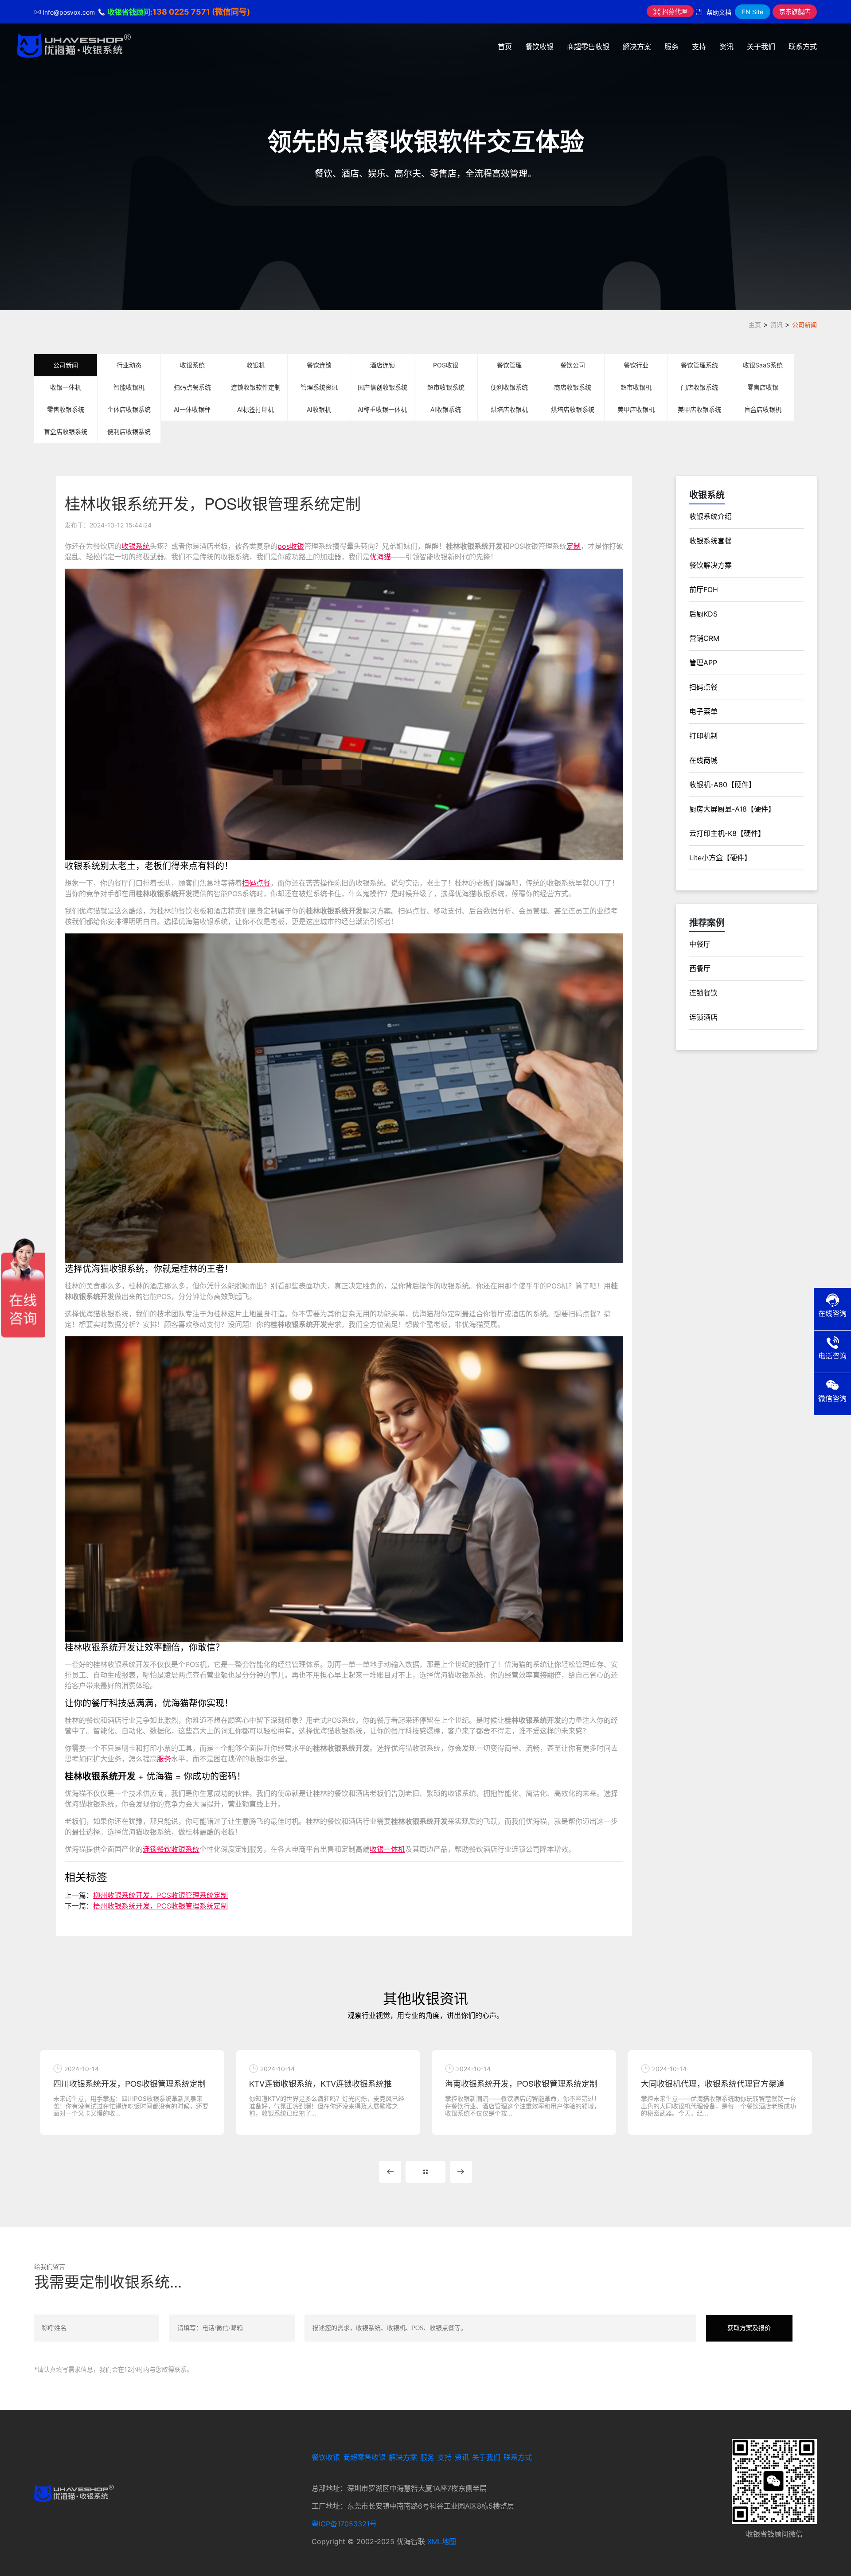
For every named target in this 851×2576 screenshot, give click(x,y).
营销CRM (704, 638)
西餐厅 (700, 968)
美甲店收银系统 (699, 409)
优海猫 (380, 557)
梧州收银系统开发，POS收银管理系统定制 (160, 1906)
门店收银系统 (699, 387)
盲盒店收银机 (763, 409)
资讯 (726, 47)
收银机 (256, 365)
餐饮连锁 (319, 365)
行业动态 (129, 365)
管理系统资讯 (319, 387)
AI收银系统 (446, 409)
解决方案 (637, 47)
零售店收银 (763, 387)
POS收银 (446, 365)
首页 (505, 47)
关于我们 (761, 47)
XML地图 (442, 2541)
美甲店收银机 (636, 409)
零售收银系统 (66, 409)
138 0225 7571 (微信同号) (201, 12)
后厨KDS (703, 614)
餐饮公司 (573, 365)
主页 (755, 325)
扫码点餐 (256, 883)
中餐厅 (700, 944)
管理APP (703, 663)
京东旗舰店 (795, 11)
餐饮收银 (539, 47)
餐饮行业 (636, 365)
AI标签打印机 (256, 409)
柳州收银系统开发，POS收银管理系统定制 (160, 1895)
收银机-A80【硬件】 (722, 785)
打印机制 (703, 736)
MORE (425, 2172)
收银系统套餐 (710, 541)
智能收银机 (129, 387)
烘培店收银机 (509, 409)
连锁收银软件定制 (256, 387)
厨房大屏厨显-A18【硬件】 (732, 809)
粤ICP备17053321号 (344, 2524)
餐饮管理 (509, 365)
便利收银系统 (509, 387)
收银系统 (192, 365)
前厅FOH (704, 589)
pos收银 (291, 546)
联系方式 (803, 47)
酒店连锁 (383, 365)
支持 (699, 47)
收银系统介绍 (710, 516)
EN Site (753, 12)
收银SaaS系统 (763, 365)
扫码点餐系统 (192, 387)
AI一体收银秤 (192, 409)
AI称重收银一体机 (382, 409)
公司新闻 (804, 325)
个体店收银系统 (129, 409)
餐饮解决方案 (710, 565)
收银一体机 (66, 387)
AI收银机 (319, 409)
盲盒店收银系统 (66, 431)
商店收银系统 (573, 387)
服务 (671, 47)
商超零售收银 (588, 47)
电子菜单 (703, 711)
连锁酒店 (703, 1017)
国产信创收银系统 (383, 387)
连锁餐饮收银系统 (171, 1849)
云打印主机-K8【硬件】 (727, 833)
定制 (574, 546)
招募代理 (674, 11)
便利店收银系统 (129, 431)
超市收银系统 (446, 387)
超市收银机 (636, 387)
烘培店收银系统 (573, 409)
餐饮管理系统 (699, 365)
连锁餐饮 (703, 993)
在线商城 (703, 760)
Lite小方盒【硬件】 (720, 858)
